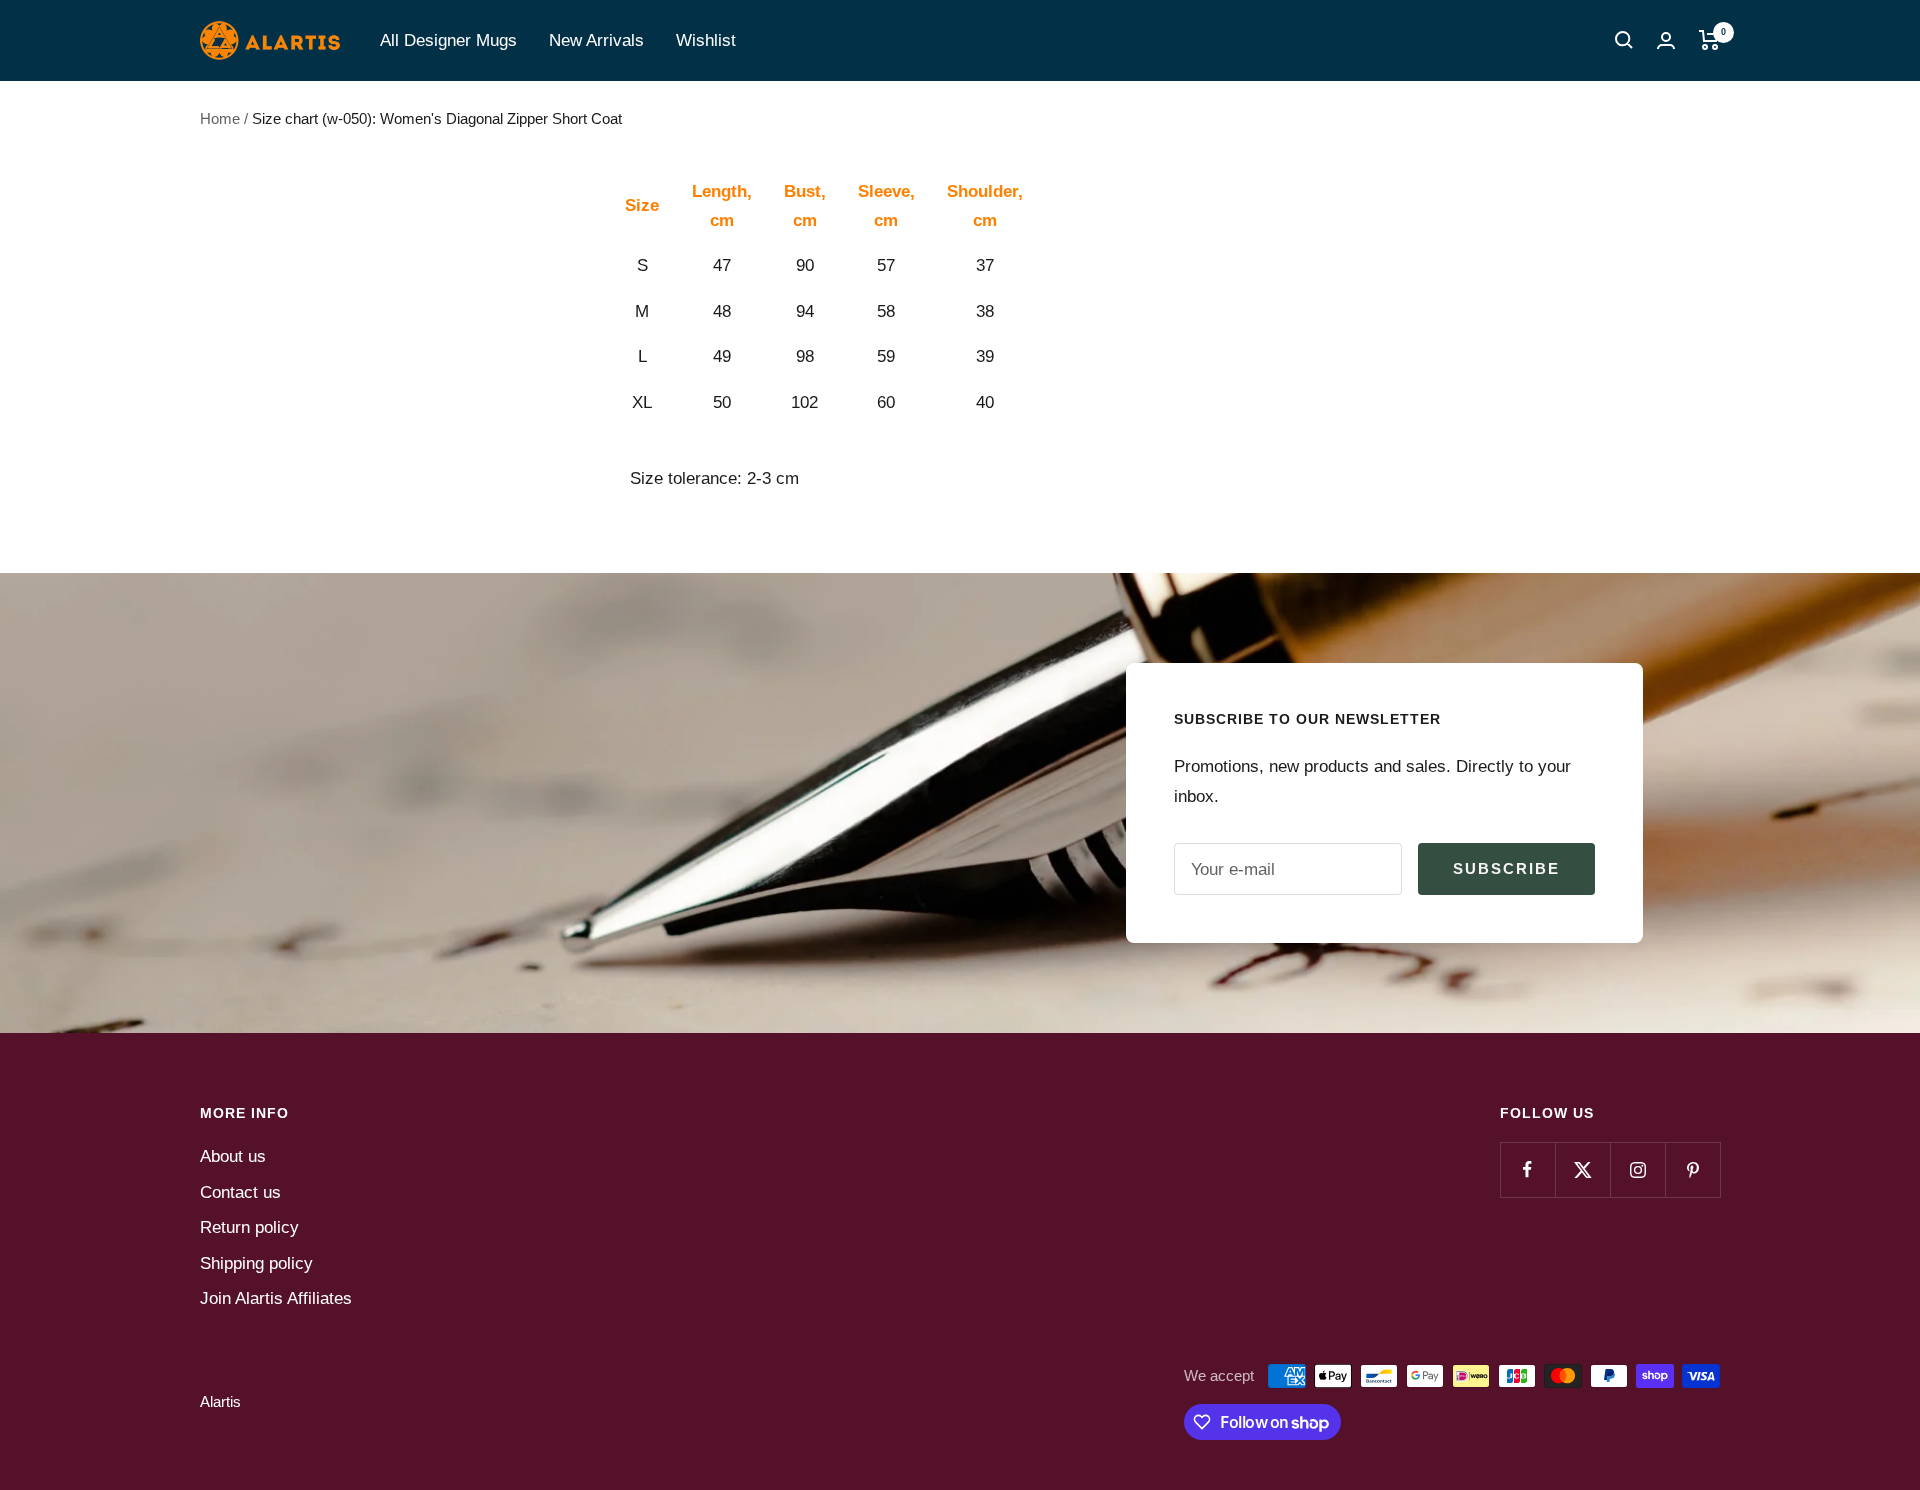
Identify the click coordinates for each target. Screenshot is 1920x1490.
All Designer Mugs (448, 40)
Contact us (240, 1192)
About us (233, 1156)
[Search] (1624, 40)
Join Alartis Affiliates (276, 1298)
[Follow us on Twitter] (1582, 1169)
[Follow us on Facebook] (1527, 1169)
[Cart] (1709, 40)
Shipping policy (256, 1263)
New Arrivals (596, 40)
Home (220, 118)
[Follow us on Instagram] (1637, 1169)
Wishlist (706, 40)
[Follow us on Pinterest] (1692, 1169)
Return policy (249, 1227)
